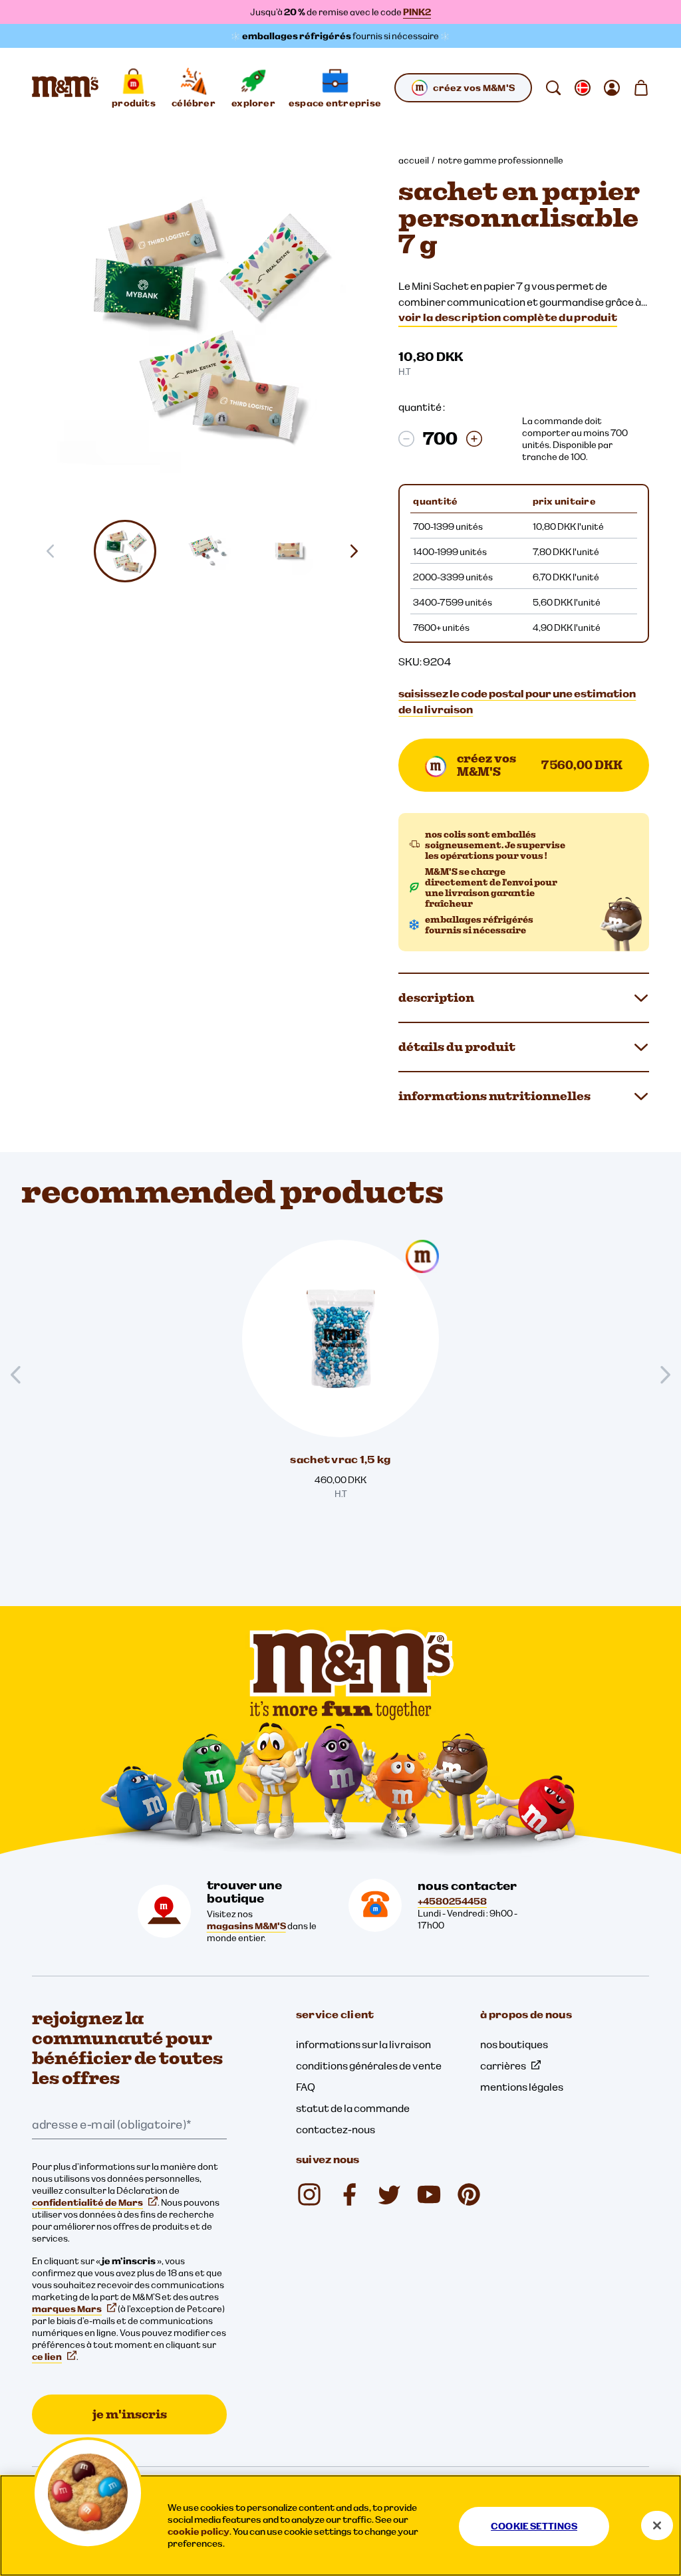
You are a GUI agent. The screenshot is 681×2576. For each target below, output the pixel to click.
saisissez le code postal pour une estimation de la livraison (517, 701)
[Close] (657, 2525)
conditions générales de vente (369, 2065)
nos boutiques (514, 2044)
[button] (126, 551)
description (436, 997)
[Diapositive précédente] (21, 1375)
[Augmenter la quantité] (474, 439)
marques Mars (67, 2309)
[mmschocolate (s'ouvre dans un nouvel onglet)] (309, 2194)
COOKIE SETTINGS (534, 2526)
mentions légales (522, 2087)
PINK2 (417, 12)
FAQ (306, 2087)
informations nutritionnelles (494, 1096)
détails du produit (457, 1047)
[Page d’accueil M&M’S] (65, 88)
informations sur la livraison (363, 2044)
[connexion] (612, 88)
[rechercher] (553, 88)
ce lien (47, 2357)
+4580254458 (452, 1901)
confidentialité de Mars (87, 2202)
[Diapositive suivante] (359, 551)
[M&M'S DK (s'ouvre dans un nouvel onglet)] (349, 2194)
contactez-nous (336, 2129)
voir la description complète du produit (508, 317)
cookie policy (199, 2531)
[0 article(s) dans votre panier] (641, 88)
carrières (503, 2065)
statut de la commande (353, 2108)
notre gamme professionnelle (500, 160)
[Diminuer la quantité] (406, 439)
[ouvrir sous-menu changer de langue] (583, 88)
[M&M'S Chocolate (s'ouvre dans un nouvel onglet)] (469, 2194)
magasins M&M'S (246, 1926)
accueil (414, 160)
